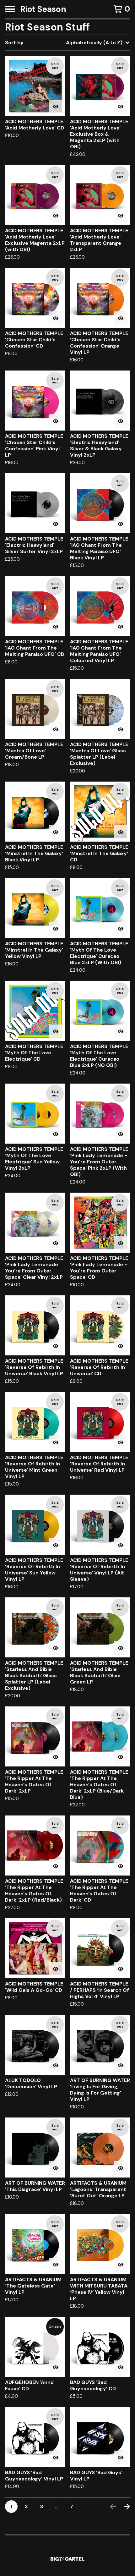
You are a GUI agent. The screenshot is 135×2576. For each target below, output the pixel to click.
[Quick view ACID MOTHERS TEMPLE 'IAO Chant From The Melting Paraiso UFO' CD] (56, 627)
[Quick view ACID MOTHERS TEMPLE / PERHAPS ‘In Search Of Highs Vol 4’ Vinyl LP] (121, 1969)
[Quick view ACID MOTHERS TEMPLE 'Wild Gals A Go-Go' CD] (56, 1969)
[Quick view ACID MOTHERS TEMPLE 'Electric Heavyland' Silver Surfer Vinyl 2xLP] (56, 524)
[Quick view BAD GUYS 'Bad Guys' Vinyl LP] (121, 2458)
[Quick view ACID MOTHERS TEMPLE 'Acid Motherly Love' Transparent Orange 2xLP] (121, 216)
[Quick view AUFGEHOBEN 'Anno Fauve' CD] (56, 2367)
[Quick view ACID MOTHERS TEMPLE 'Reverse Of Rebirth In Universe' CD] (121, 1346)
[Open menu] (10, 9)
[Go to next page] (127, 2507)
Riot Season (43, 9)
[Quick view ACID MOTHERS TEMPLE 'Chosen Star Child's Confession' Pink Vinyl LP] (56, 421)
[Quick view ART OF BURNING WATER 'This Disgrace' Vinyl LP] (56, 2168)
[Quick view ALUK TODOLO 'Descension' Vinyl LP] (56, 2065)
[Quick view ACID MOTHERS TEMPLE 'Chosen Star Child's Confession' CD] (56, 318)
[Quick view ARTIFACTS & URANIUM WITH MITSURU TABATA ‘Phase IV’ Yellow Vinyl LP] (121, 2265)
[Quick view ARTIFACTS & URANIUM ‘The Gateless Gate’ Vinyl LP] (56, 2265)
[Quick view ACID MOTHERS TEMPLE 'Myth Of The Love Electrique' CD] (56, 1031)
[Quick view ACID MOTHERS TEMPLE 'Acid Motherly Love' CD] (56, 107)
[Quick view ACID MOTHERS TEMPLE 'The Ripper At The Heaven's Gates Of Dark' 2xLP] (56, 1757)
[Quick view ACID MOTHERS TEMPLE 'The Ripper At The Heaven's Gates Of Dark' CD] (121, 1866)
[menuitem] (67, 43)
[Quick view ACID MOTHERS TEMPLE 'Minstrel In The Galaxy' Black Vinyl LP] (56, 832)
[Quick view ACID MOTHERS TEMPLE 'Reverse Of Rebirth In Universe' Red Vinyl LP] (121, 1442)
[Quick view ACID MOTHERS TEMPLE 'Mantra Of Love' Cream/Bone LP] (56, 729)
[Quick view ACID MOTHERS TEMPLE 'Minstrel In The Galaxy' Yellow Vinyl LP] (56, 929)
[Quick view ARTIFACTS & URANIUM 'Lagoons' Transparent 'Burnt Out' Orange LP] (121, 2168)
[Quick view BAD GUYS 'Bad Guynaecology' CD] (121, 2367)
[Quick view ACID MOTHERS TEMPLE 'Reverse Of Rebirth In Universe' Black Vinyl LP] (56, 1346)
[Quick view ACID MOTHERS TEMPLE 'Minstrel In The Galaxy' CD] (121, 832)
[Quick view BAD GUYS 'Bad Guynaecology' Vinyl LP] (56, 2458)
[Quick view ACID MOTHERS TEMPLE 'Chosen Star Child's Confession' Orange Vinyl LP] (121, 318)
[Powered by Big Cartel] (67, 2559)
